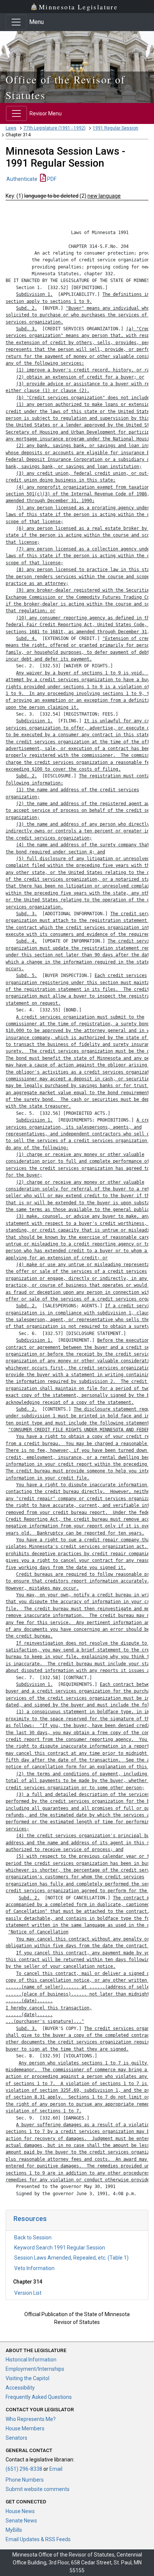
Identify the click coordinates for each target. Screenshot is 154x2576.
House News (20, 2511)
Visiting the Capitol (27, 2378)
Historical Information (31, 2360)
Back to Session (33, 2237)
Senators (16, 2438)
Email (56, 2469)
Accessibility (20, 2388)
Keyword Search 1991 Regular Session (60, 2248)
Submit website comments (38, 2489)
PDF (51, 179)
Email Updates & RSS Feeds (38, 2539)
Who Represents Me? (31, 2419)
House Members (25, 2428)
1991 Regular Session (115, 128)
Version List (28, 2293)
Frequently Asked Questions (39, 2397)
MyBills (14, 2530)
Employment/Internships (35, 2369)
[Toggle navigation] (16, 22)
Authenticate (22, 179)
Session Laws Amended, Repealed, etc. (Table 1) (71, 2258)
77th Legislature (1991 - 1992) (55, 128)
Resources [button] (30, 2219)
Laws (11, 128)
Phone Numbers (25, 2480)
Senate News (21, 2521)
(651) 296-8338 (24, 2469)
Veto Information (34, 2268)
